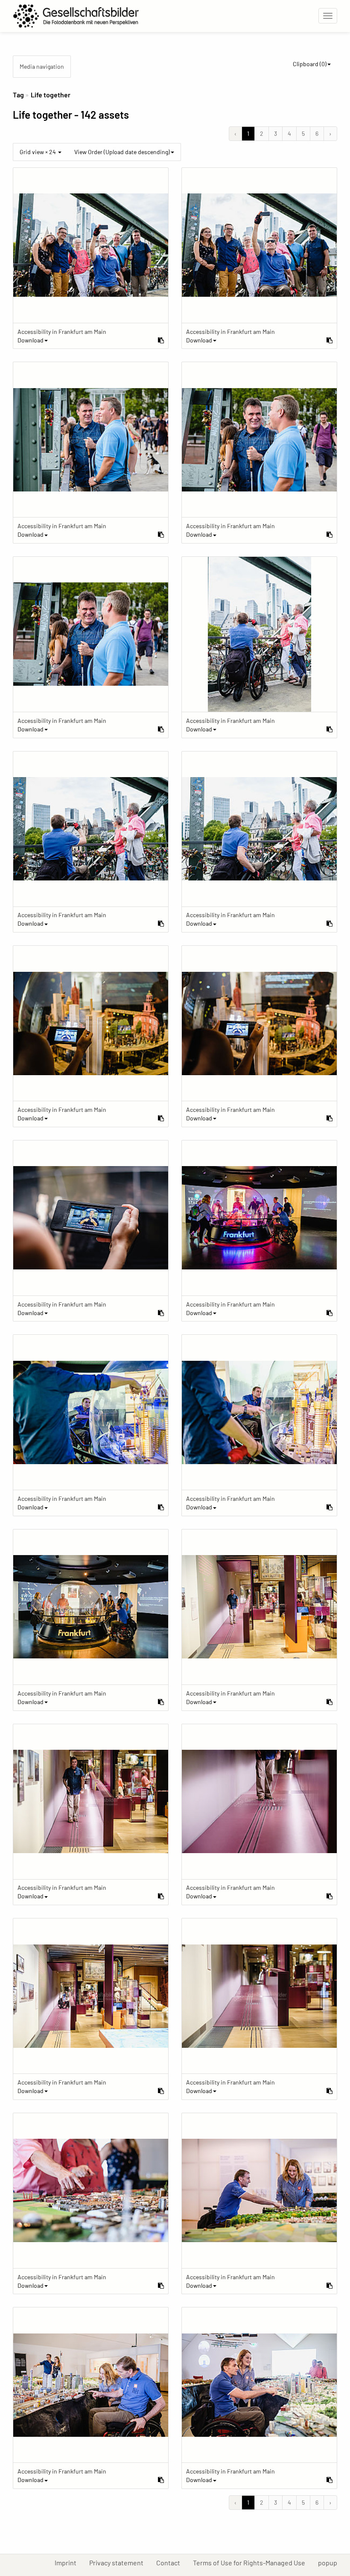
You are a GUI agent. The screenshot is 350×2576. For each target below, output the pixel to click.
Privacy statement (120, 2562)
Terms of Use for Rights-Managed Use (252, 2562)
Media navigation (42, 66)
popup (331, 2562)
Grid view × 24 (38, 152)
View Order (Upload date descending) (122, 152)
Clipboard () (310, 64)
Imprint (69, 2562)
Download (31, 340)
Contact (171, 2562)
